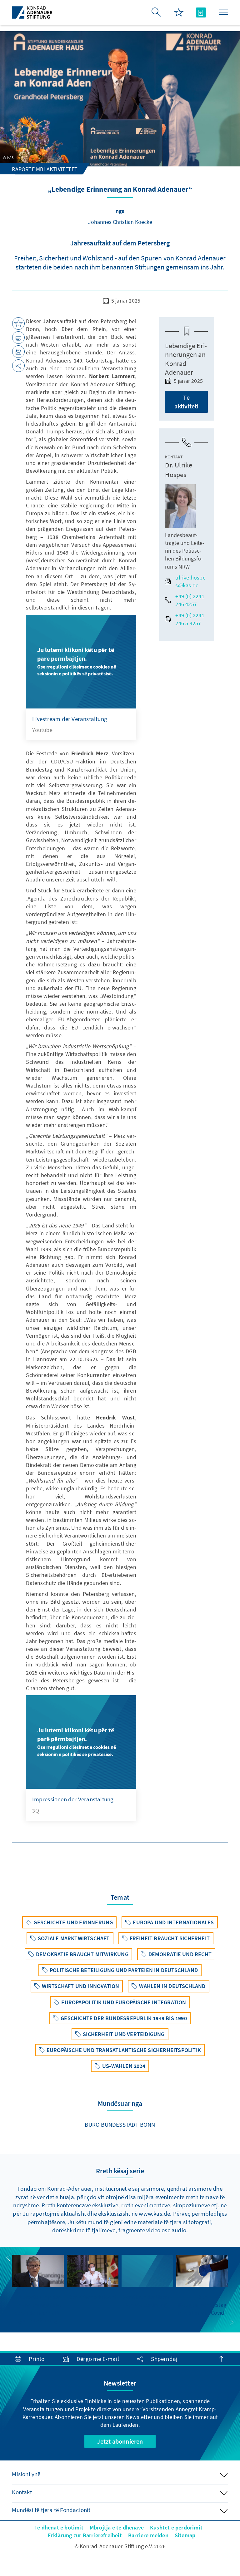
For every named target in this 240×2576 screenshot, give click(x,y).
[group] (38, 2290)
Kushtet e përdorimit (176, 2527)
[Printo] (18, 338)
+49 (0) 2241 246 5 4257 (190, 619)
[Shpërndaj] (18, 366)
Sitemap (185, 2535)
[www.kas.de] (32, 12)
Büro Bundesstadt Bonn (120, 2124)
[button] (8, 2258)
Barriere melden (148, 2535)
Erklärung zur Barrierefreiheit (85, 2535)
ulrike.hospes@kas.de (190, 581)
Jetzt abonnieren (120, 2441)
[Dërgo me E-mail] (18, 352)
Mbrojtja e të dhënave (117, 2527)
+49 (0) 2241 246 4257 (190, 600)
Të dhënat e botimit (59, 2527)
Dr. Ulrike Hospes (179, 470)
